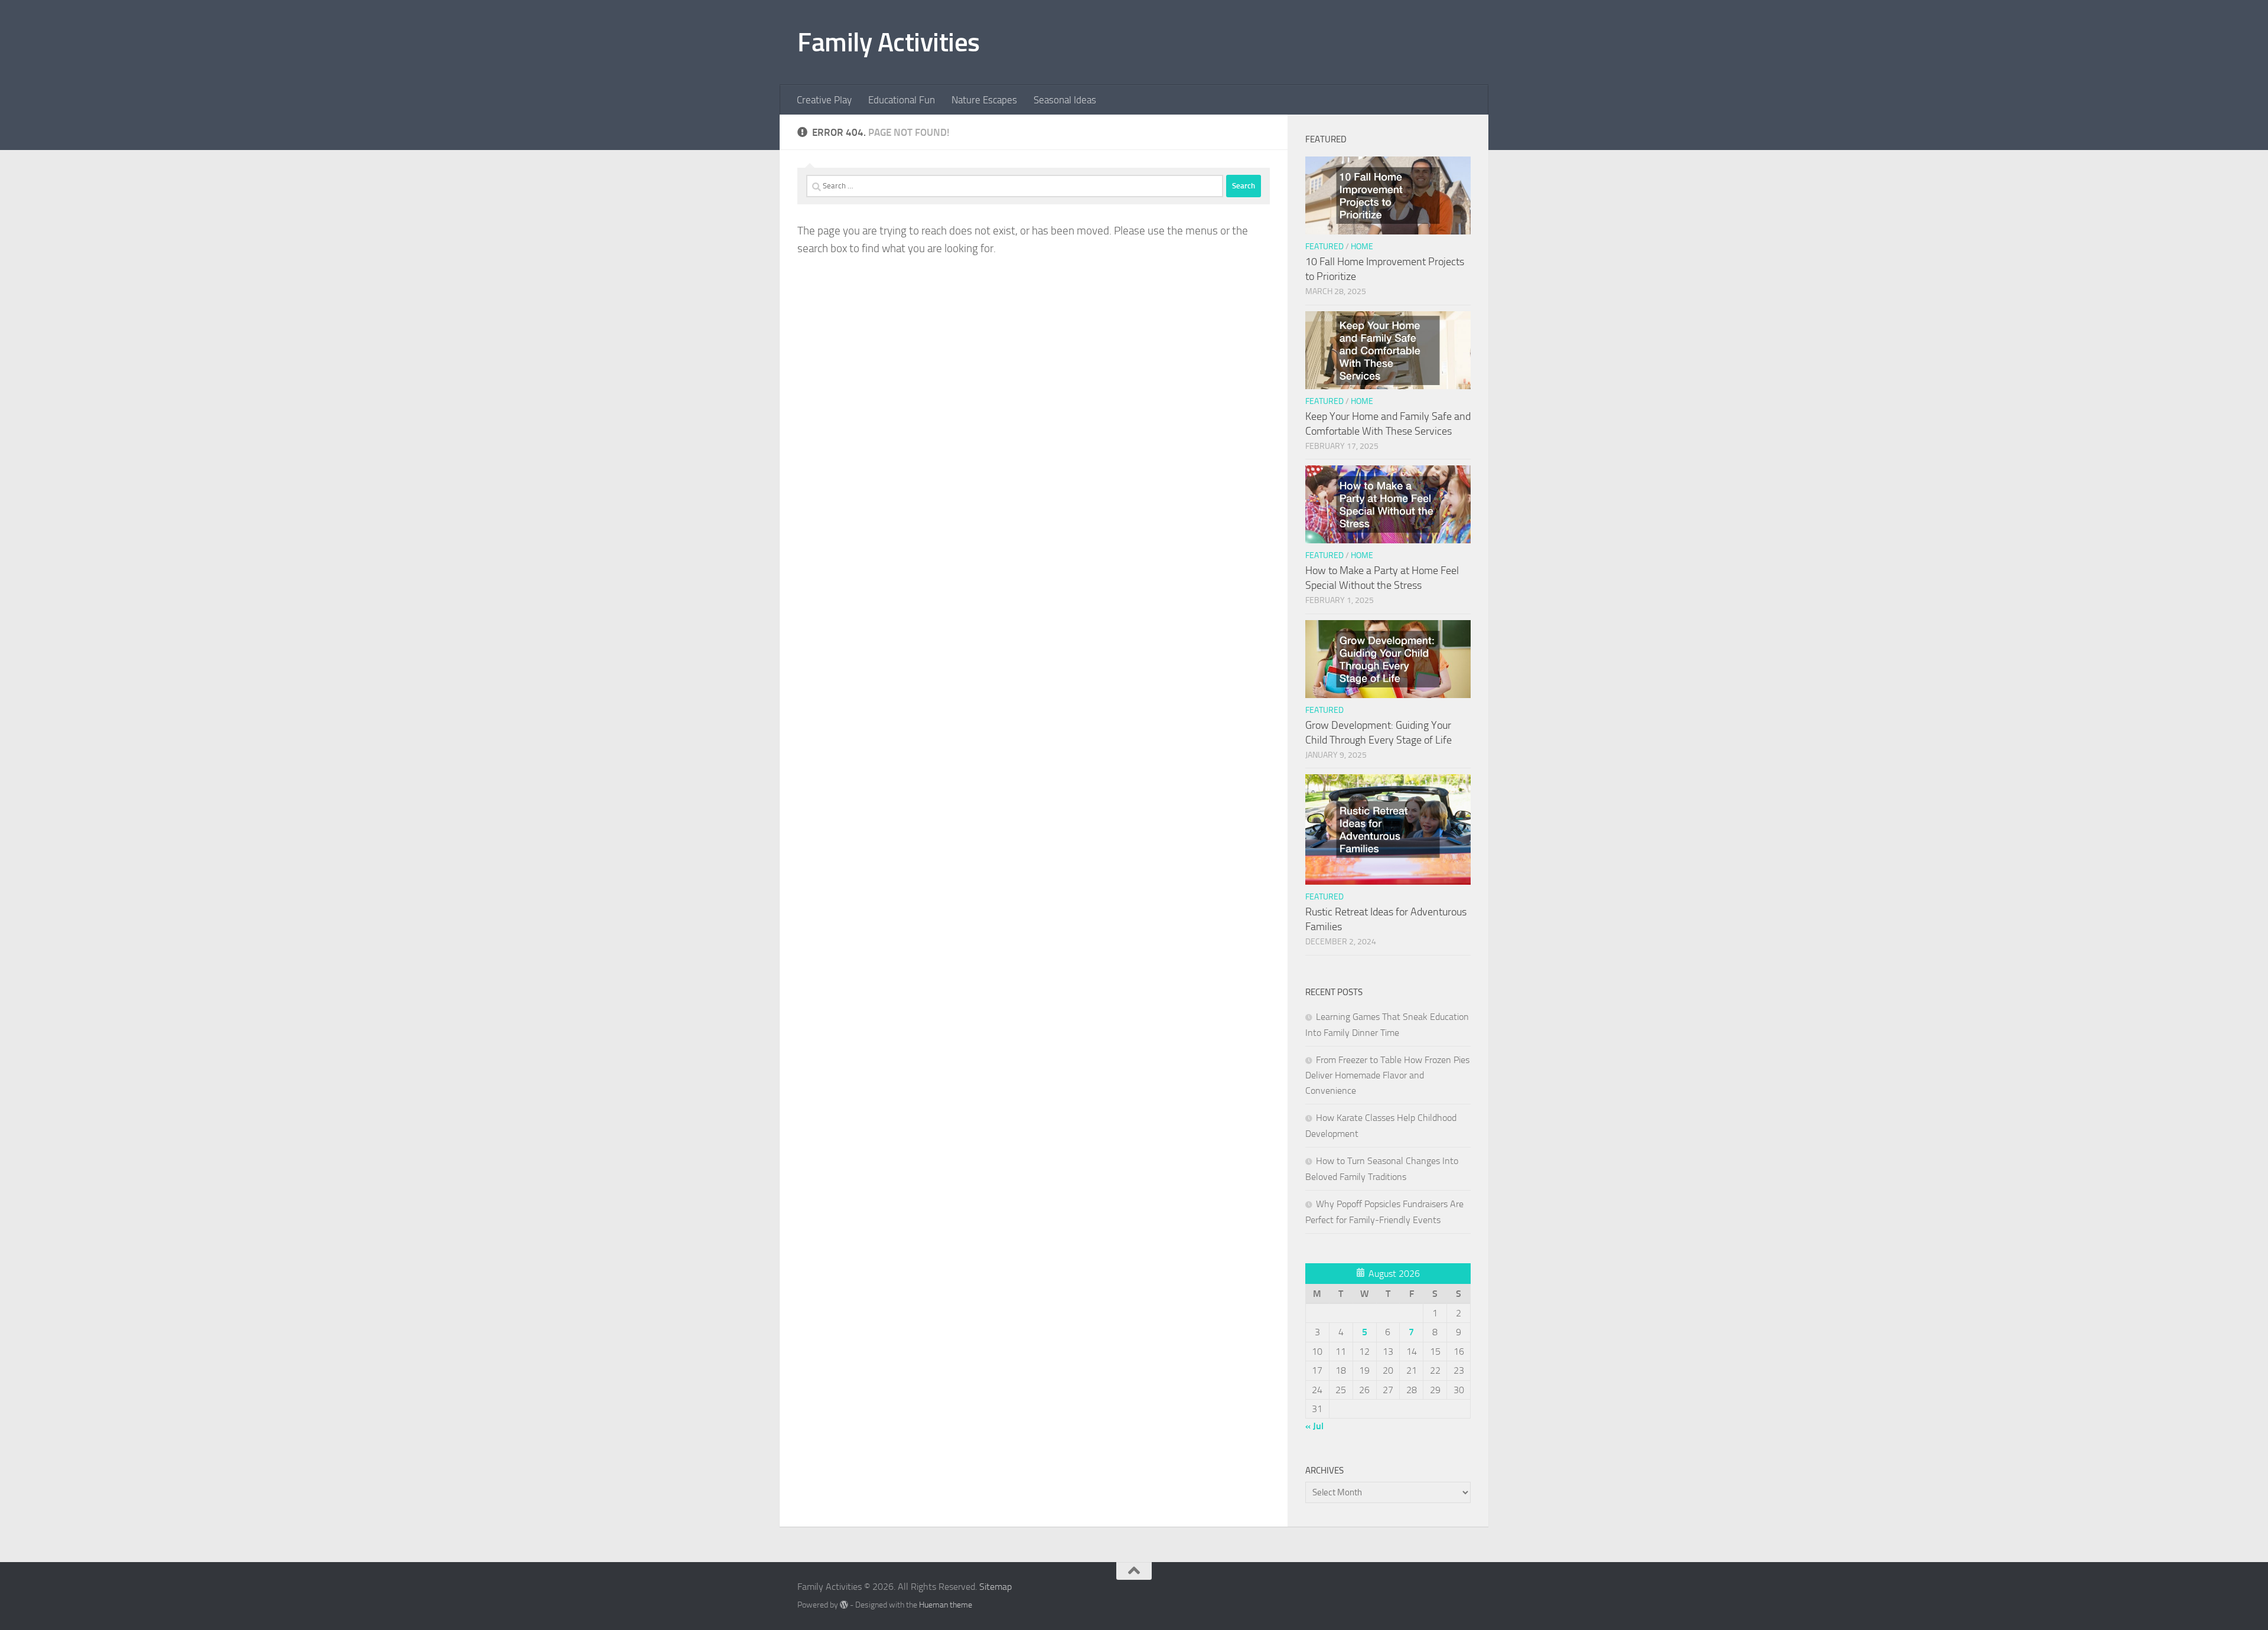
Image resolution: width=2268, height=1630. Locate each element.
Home (1362, 247)
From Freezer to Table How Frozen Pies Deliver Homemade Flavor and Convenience (1387, 1075)
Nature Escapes (984, 100)
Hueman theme (946, 1605)
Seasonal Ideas (1065, 100)
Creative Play (824, 100)
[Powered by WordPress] (844, 1605)
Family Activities (889, 42)
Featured (1324, 247)
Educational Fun (902, 100)
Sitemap (995, 1587)
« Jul (1314, 1426)
